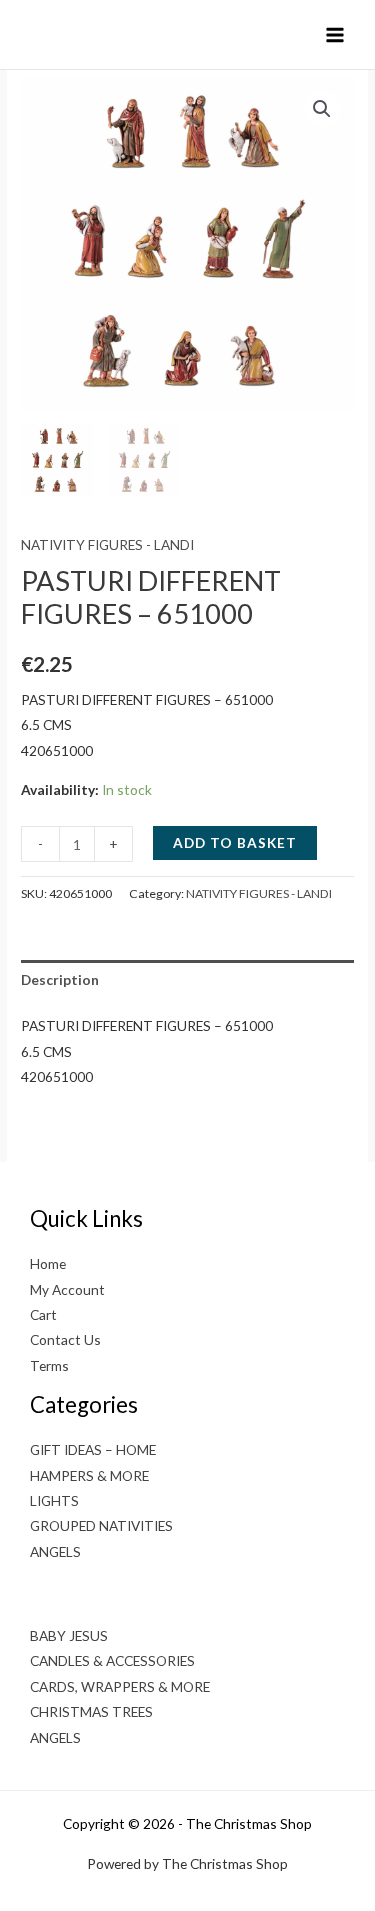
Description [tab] (60, 979)
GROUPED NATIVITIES (101, 1525)
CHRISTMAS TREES (91, 1711)
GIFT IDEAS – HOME (93, 1449)
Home (48, 1263)
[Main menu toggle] (335, 34)
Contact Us (65, 1339)
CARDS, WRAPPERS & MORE (120, 1686)
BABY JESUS (69, 1635)
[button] (322, 109)
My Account (67, 1289)
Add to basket (235, 842)
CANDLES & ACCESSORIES (112, 1660)
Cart (43, 1314)
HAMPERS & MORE (89, 1475)
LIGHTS (54, 1500)
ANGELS (55, 1551)
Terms (49, 1365)
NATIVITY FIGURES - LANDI (107, 544)
